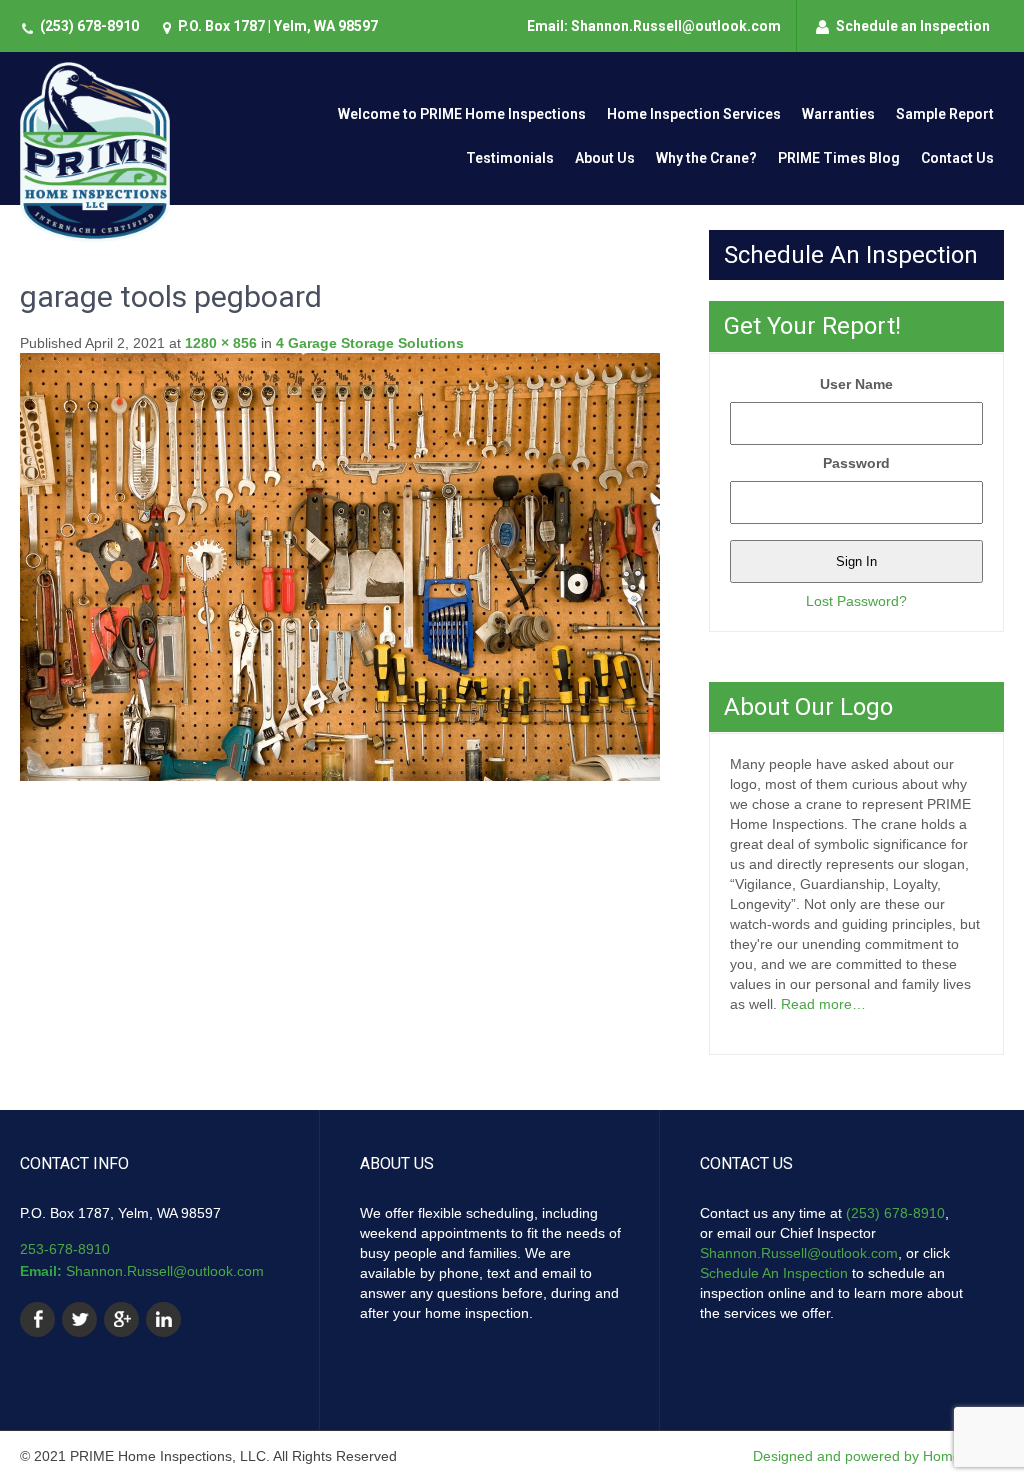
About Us (605, 158)
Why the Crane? (706, 158)
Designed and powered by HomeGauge (878, 1456)
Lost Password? (856, 601)
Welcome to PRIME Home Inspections (462, 114)
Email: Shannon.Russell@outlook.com (654, 26)
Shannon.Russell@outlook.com (165, 1271)
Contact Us (957, 158)
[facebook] (37, 1319)
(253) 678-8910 (89, 26)
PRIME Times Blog (839, 158)
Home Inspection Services (694, 114)
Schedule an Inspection (913, 26)
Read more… (823, 1004)
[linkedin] (163, 1319)
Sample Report (945, 114)
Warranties (838, 114)
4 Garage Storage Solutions (370, 343)
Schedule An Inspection (774, 1273)
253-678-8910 (65, 1249)
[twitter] (79, 1319)
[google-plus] (121, 1319)
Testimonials (510, 158)
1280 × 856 (221, 343)
